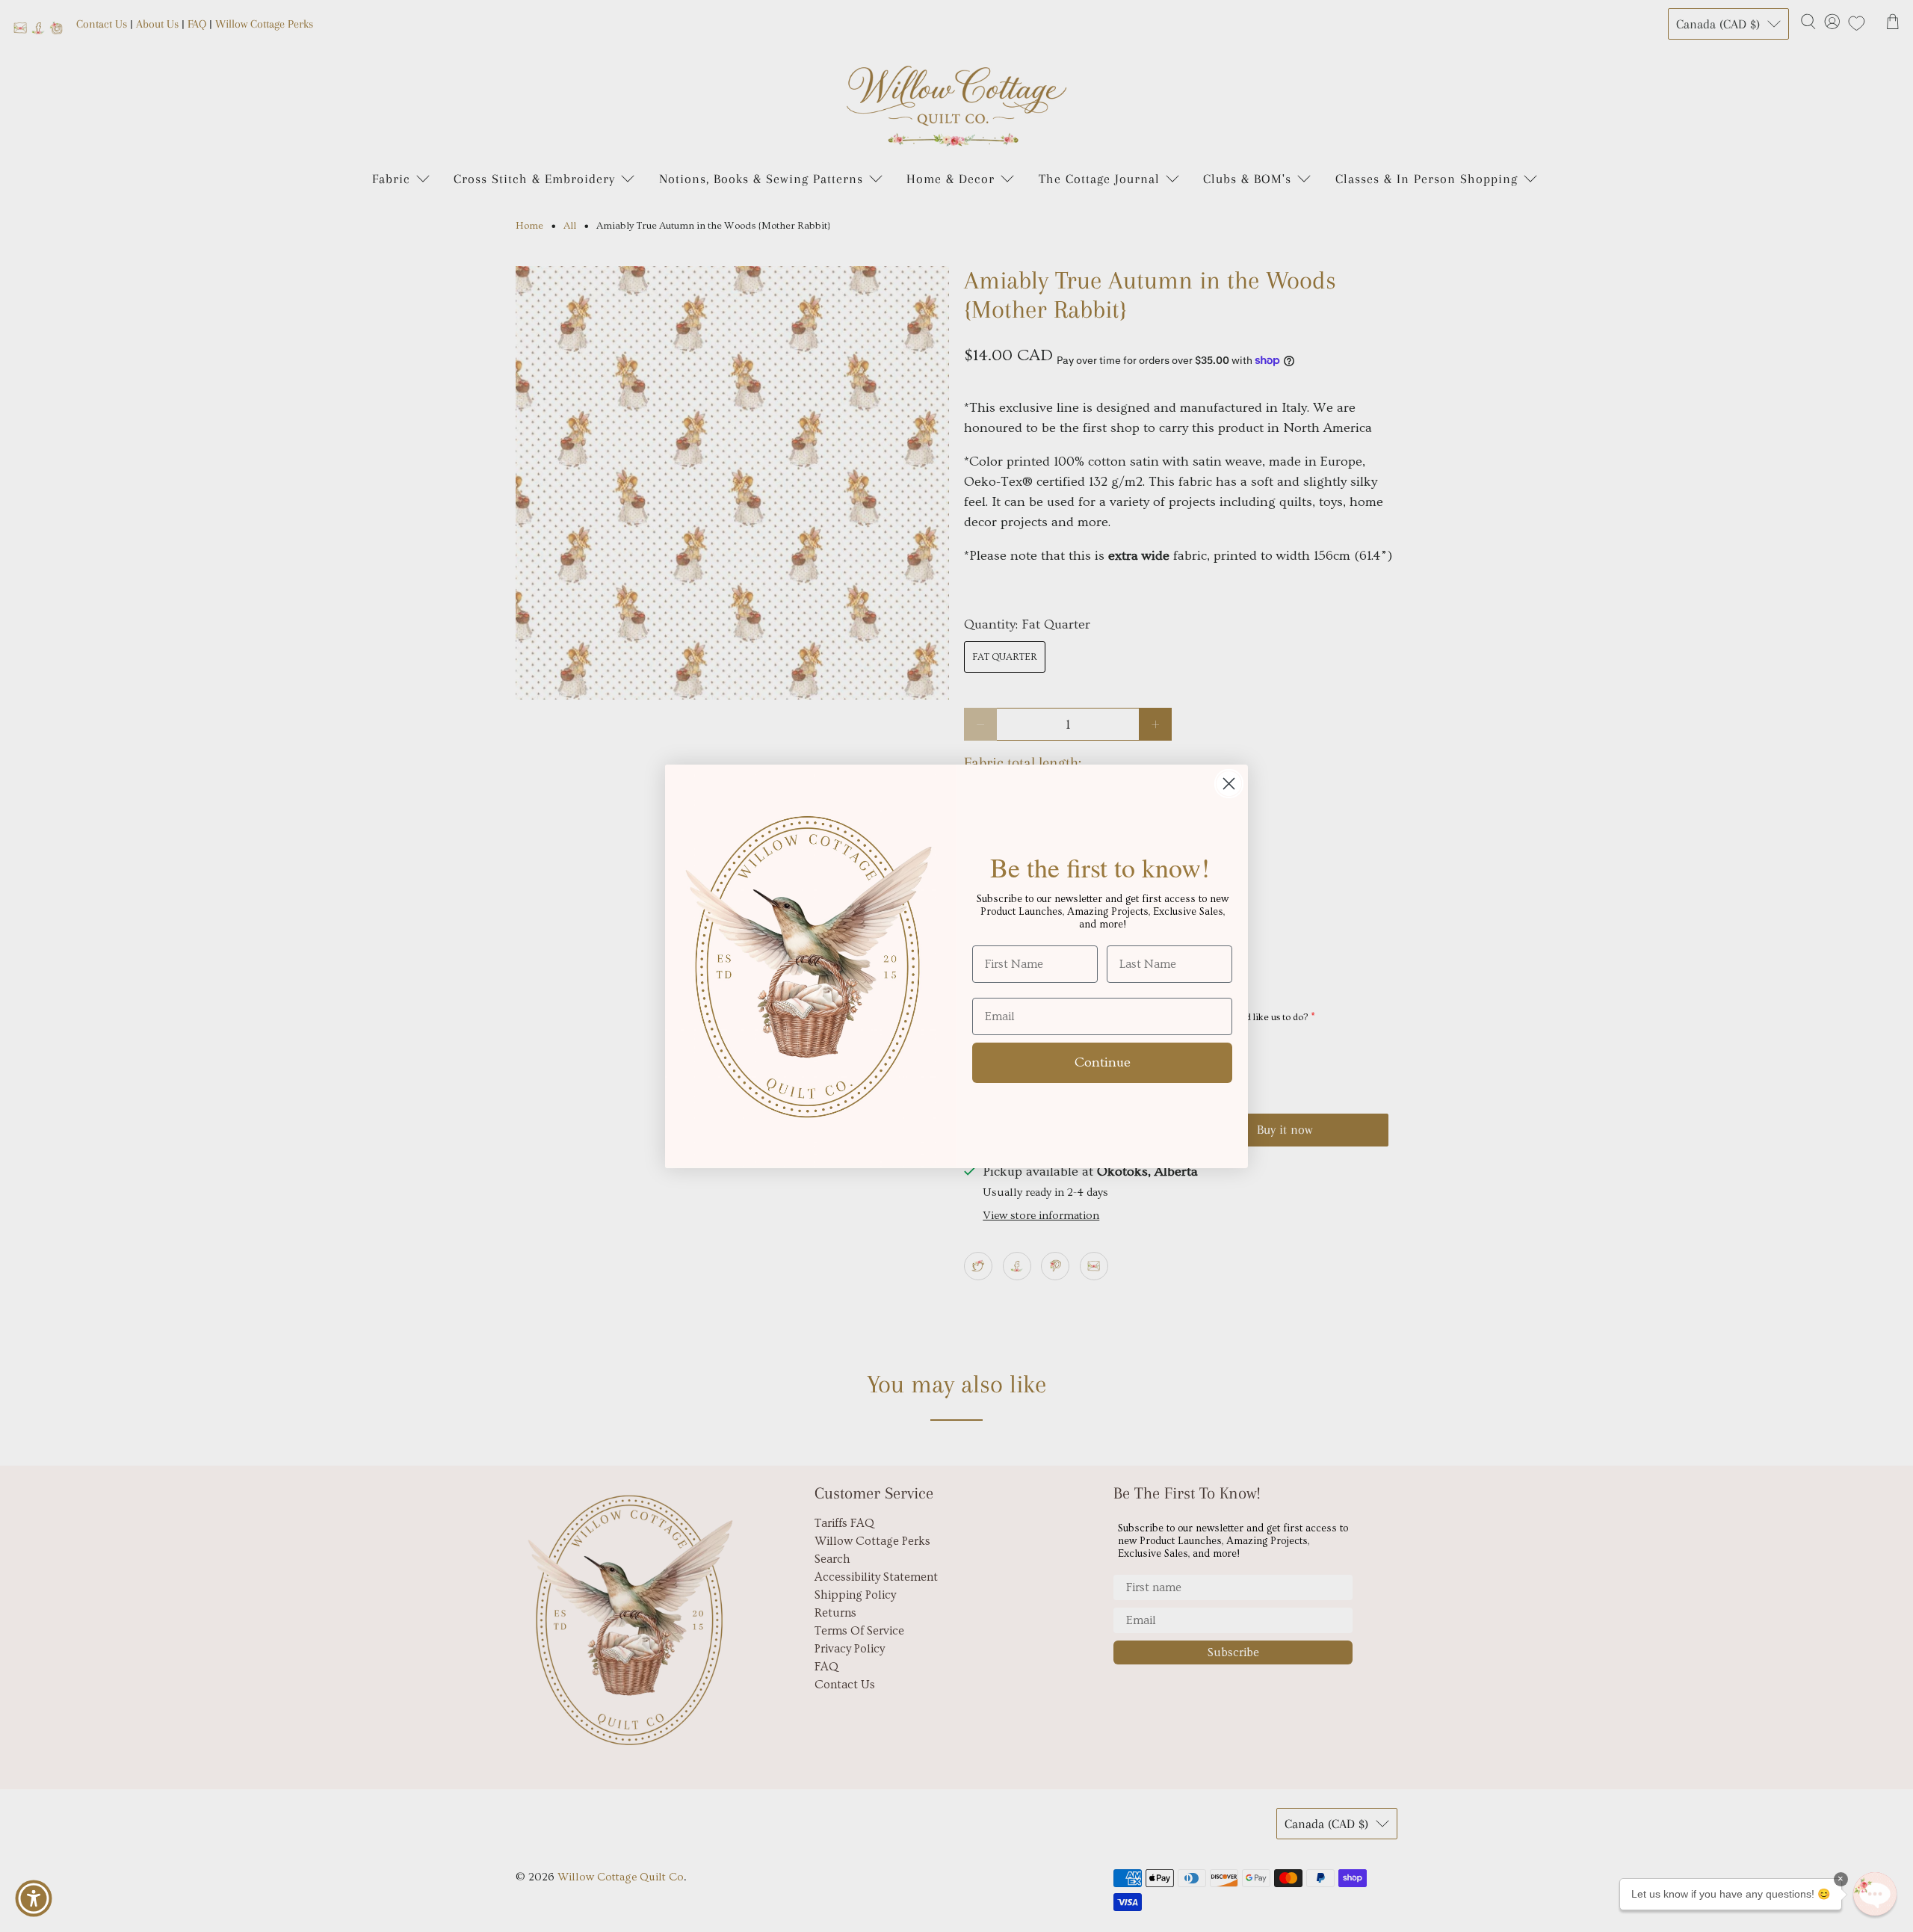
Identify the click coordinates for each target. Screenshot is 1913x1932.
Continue (1103, 1062)
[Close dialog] (1229, 784)
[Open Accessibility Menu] (34, 1898)
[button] (1875, 1894)
